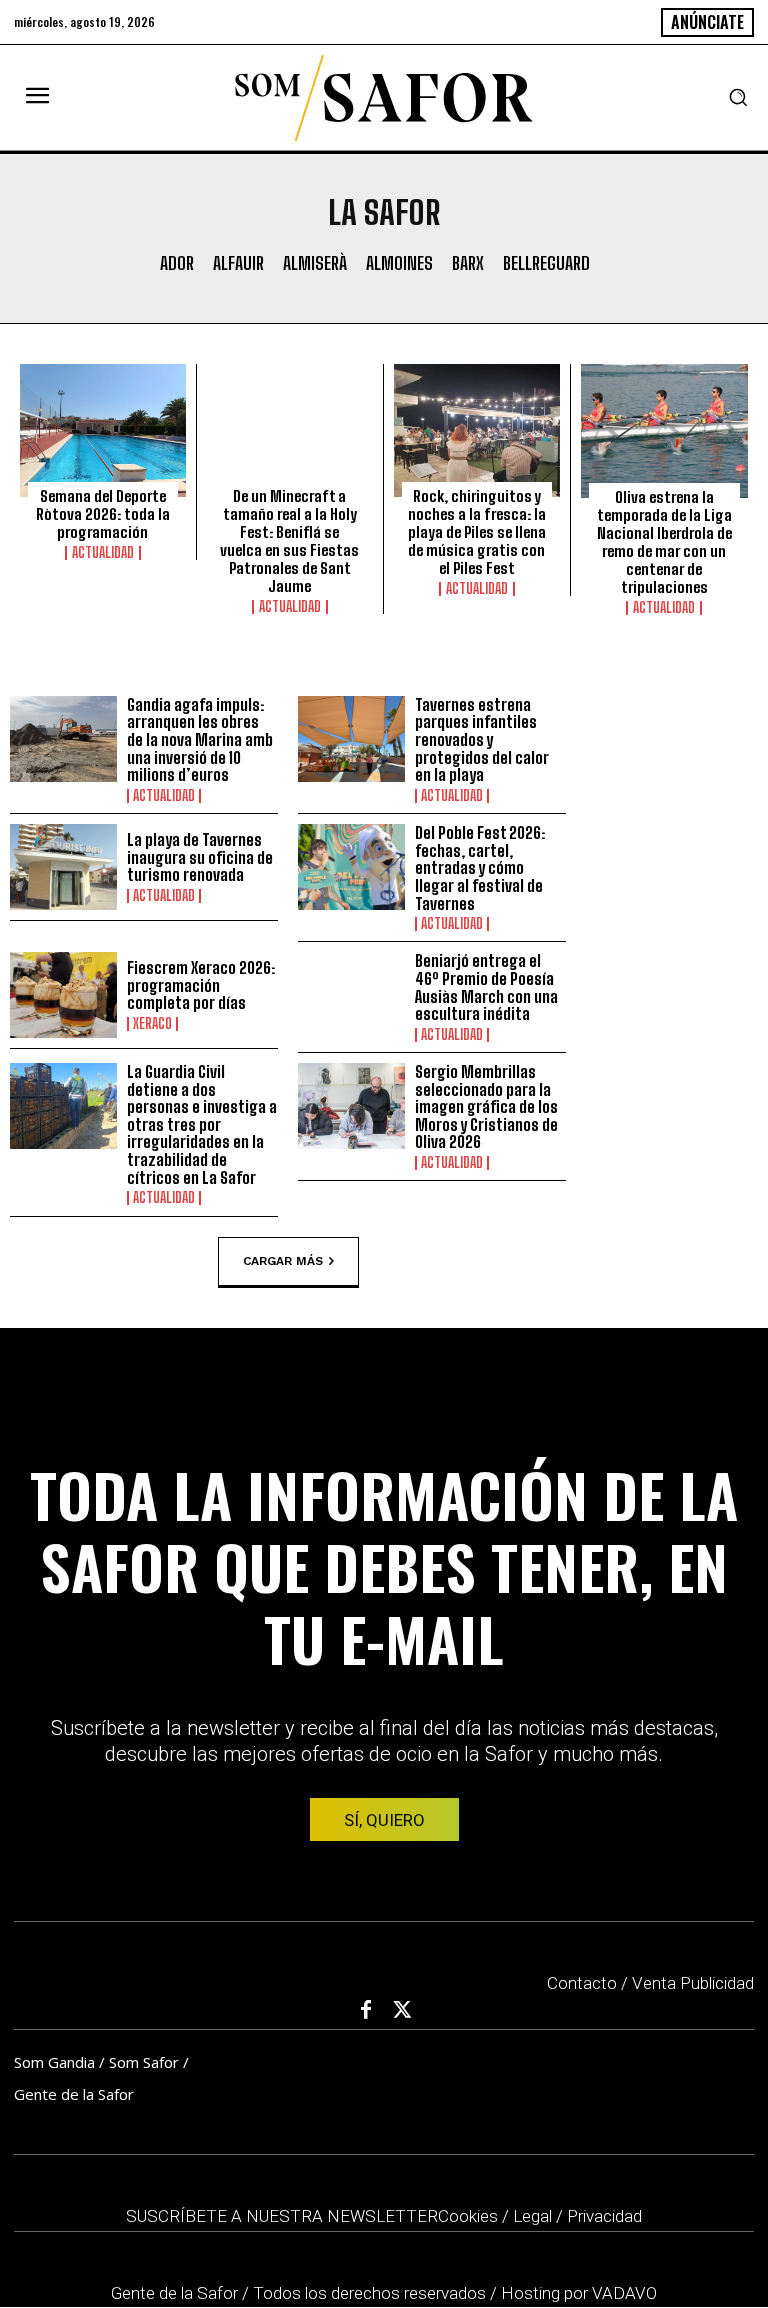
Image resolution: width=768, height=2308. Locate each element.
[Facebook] (366, 2011)
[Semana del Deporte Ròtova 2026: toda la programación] (103, 430)
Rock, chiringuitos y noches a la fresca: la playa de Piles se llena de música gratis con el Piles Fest (477, 532)
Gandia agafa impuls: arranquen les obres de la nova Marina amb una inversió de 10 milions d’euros (200, 739)
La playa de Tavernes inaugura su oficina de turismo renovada (200, 857)
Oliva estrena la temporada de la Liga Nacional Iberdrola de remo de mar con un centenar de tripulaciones (664, 542)
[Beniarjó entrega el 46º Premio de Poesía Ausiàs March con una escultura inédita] (351, 995)
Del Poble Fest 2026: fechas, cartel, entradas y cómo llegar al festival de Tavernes (480, 867)
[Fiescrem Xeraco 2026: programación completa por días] (63, 995)
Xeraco (152, 1024)
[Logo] (384, 98)
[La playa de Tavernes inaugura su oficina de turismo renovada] (63, 867)
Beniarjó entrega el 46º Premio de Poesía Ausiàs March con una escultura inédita (486, 987)
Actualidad (103, 553)
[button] (738, 97)
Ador (177, 263)
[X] (403, 2011)
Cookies (468, 2216)
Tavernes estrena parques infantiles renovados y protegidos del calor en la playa (482, 739)
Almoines (399, 263)
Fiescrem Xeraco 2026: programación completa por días (201, 985)
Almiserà (315, 263)
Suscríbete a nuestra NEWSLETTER (282, 2216)
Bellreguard (546, 263)
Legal (532, 2216)
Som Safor (144, 2062)
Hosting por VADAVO (579, 2293)
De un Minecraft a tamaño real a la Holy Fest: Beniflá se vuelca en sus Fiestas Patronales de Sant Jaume (289, 541)
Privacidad (604, 2216)
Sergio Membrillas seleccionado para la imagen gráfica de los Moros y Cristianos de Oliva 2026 (486, 1106)
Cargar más (283, 1260)
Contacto (582, 1983)
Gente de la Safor (74, 2094)
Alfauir (238, 263)
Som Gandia (54, 2062)
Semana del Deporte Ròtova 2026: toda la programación (103, 514)
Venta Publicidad (693, 1983)
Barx (468, 263)
